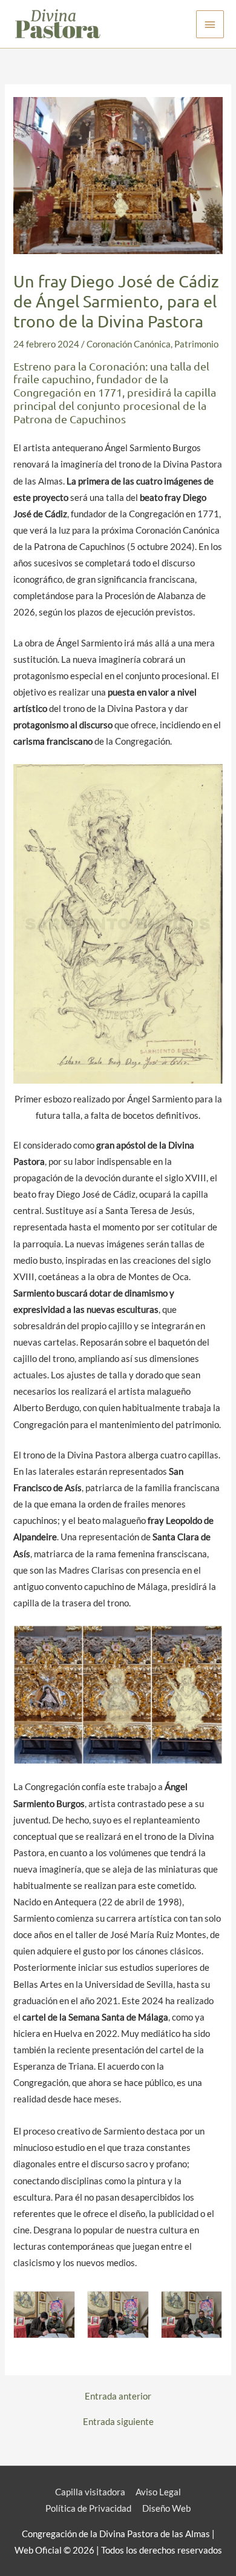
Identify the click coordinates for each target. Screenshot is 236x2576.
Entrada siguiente (118, 2422)
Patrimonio (196, 344)
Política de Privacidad (88, 2508)
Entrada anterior (118, 2397)
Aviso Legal (158, 2492)
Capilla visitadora (90, 2492)
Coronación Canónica (129, 344)
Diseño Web (166, 2508)
